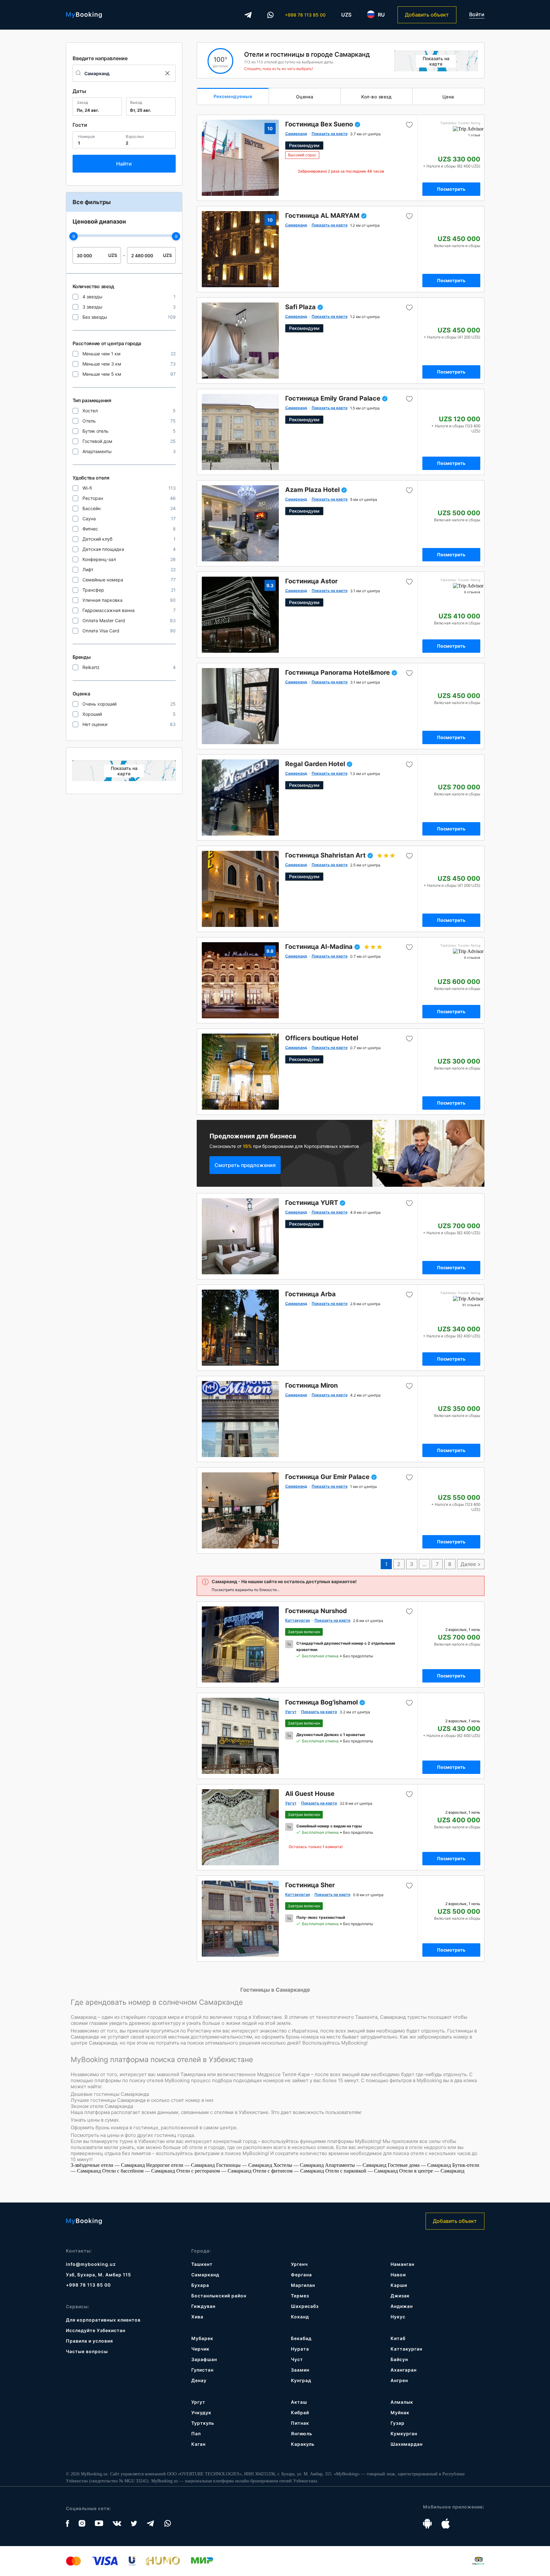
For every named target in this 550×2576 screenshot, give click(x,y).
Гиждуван (203, 2306)
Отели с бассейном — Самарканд (139, 2171)
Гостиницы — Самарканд (245, 2165)
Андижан (402, 2306)
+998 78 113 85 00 (305, 15)
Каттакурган (406, 2349)
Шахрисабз (305, 2306)
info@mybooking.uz (91, 2264)
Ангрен (399, 2380)
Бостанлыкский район (219, 2296)
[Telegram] (248, 15)
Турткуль (203, 2423)
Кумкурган (404, 2434)
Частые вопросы (87, 2351)
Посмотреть (451, 189)
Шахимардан (407, 2444)
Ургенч (299, 2264)
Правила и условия (89, 2341)
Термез (300, 2296)
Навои (398, 2275)
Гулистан (202, 2370)
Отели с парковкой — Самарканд (362, 2171)
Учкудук (201, 2412)
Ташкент (202, 2264)
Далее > (471, 1564)
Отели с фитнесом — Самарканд (289, 2171)
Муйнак (400, 2412)
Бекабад (301, 2338)
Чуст (297, 2359)
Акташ (299, 2402)
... (424, 1564)
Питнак (300, 2423)
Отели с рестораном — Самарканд (215, 2171)
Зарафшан (204, 2359)
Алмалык (402, 2402)
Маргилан (303, 2285)
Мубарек (202, 2338)
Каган (198, 2444)
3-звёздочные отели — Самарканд (108, 2165)
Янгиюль (302, 2434)
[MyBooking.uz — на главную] (84, 15)
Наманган (402, 2264)
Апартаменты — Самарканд (356, 2165)
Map (124, 771)
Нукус (398, 2317)
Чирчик (200, 2349)
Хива (197, 2317)
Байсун (399, 2359)
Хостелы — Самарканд (299, 2165)
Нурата (300, 2349)
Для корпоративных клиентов (103, 2320)
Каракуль (303, 2444)
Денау (199, 2380)
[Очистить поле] (167, 73)
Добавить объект (427, 15)
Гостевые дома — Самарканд (420, 2165)
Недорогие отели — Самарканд (181, 2165)
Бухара (200, 2285)
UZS (346, 15)
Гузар (398, 2423)
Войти (477, 14)
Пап (196, 2434)
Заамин (300, 2370)
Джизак (400, 2296)
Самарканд (205, 2275)
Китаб (398, 2338)
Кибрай (300, 2412)
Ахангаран (404, 2370)
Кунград (301, 2380)
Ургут (198, 2402)
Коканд (300, 2317)
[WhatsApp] (271, 15)
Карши (399, 2285)
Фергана (301, 2275)
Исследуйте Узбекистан (96, 2330)
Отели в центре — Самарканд (432, 2171)
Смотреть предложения (245, 1165)
